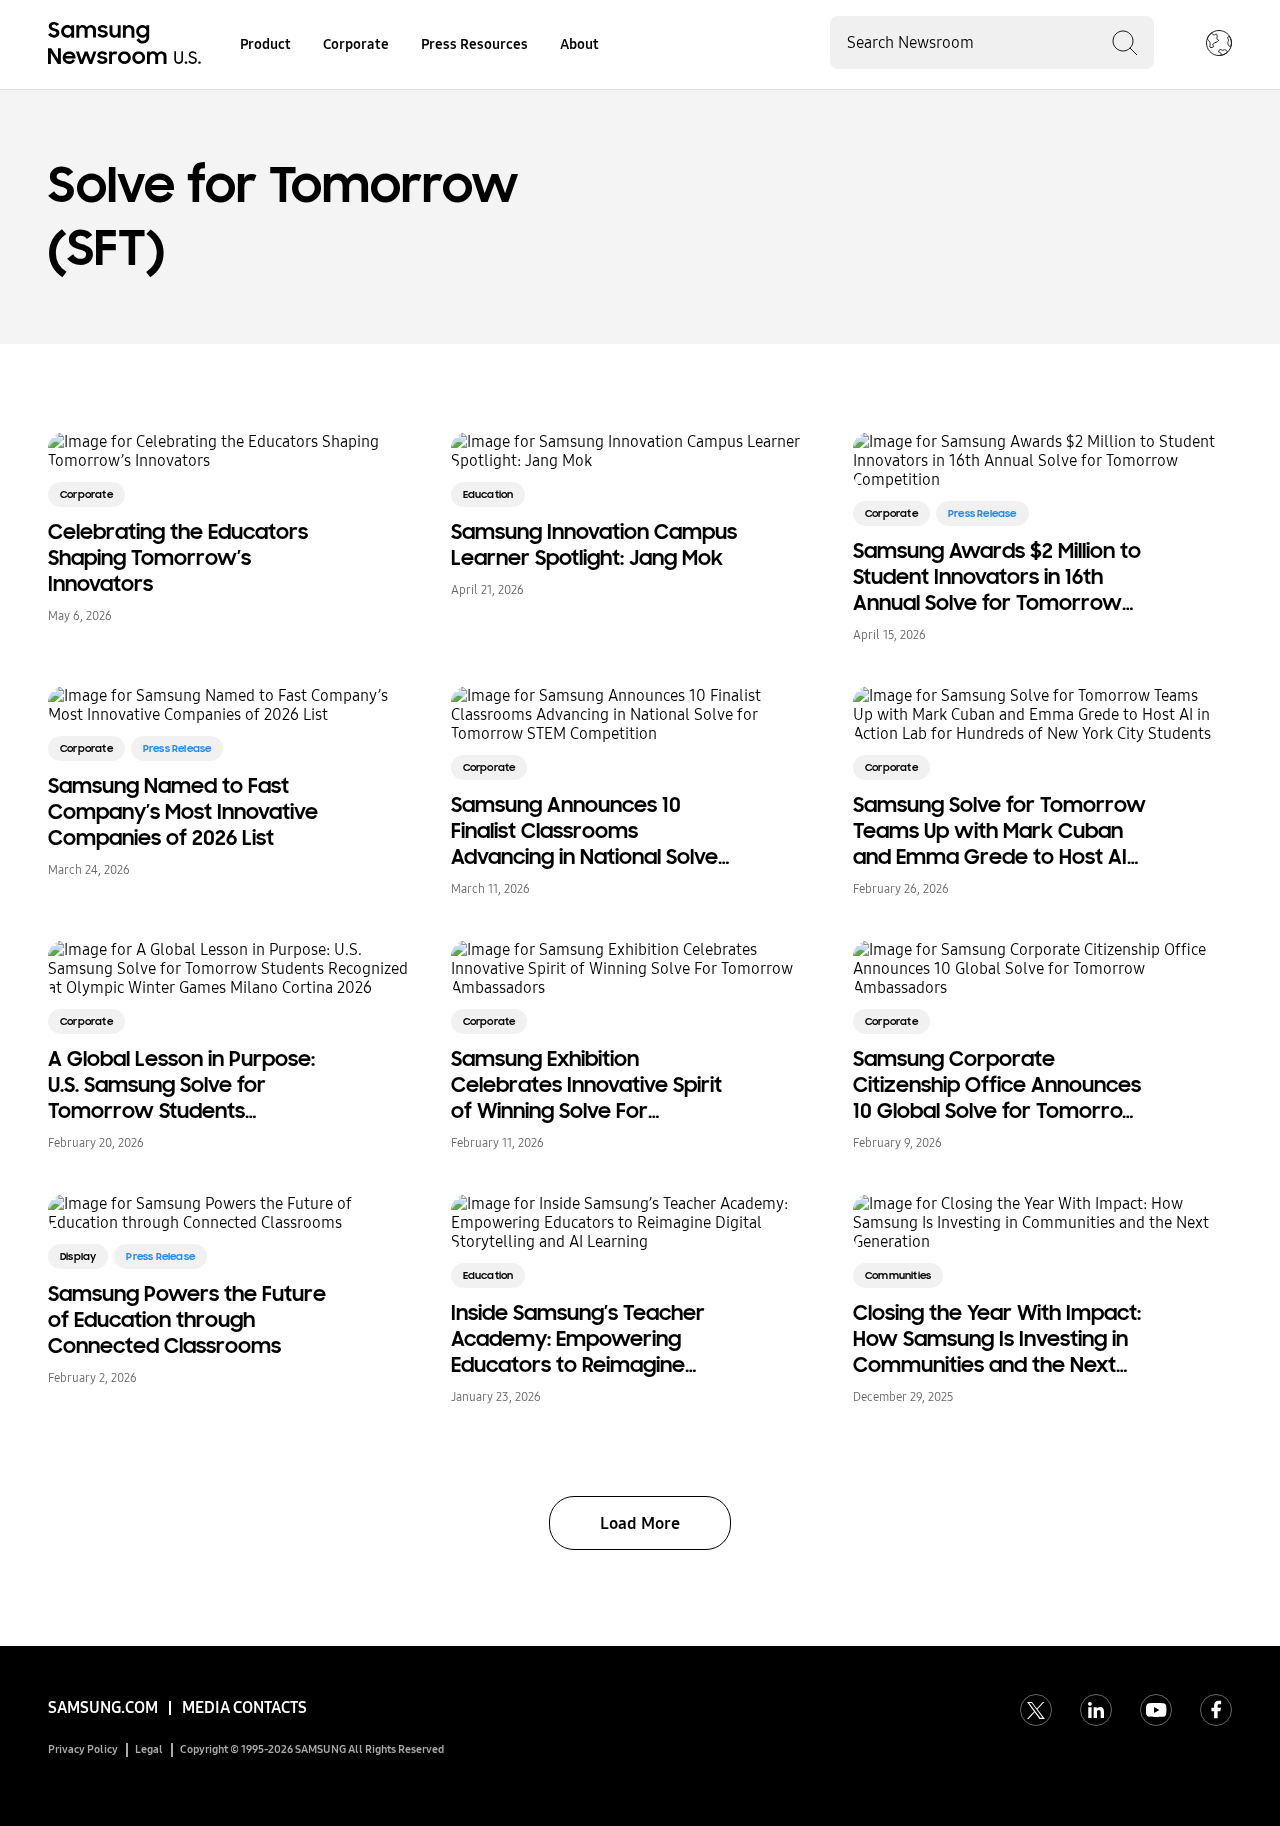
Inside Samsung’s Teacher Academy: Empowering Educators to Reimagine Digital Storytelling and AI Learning (578, 1339)
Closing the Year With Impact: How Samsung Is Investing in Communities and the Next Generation (997, 1339)
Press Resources (474, 44)
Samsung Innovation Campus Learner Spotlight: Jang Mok (594, 545)
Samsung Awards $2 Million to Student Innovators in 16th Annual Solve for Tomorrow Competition (997, 577)
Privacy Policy (83, 1749)
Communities (898, 1275)
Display (78, 1256)
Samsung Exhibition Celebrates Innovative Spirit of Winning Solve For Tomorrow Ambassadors (586, 1085)
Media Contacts (244, 1707)
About (579, 44)
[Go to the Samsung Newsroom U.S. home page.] (128, 45)
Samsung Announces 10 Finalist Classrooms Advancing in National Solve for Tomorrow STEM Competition (584, 831)
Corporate (356, 44)
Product (265, 44)
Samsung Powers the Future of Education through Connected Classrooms (187, 1320)
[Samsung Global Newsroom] (1219, 45)
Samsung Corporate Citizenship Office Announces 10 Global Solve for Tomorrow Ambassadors (997, 1085)
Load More (640, 1523)
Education (488, 494)
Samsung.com (103, 1707)
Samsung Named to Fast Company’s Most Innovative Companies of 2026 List (183, 812)
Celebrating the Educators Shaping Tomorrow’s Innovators (178, 558)
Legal (149, 1749)
